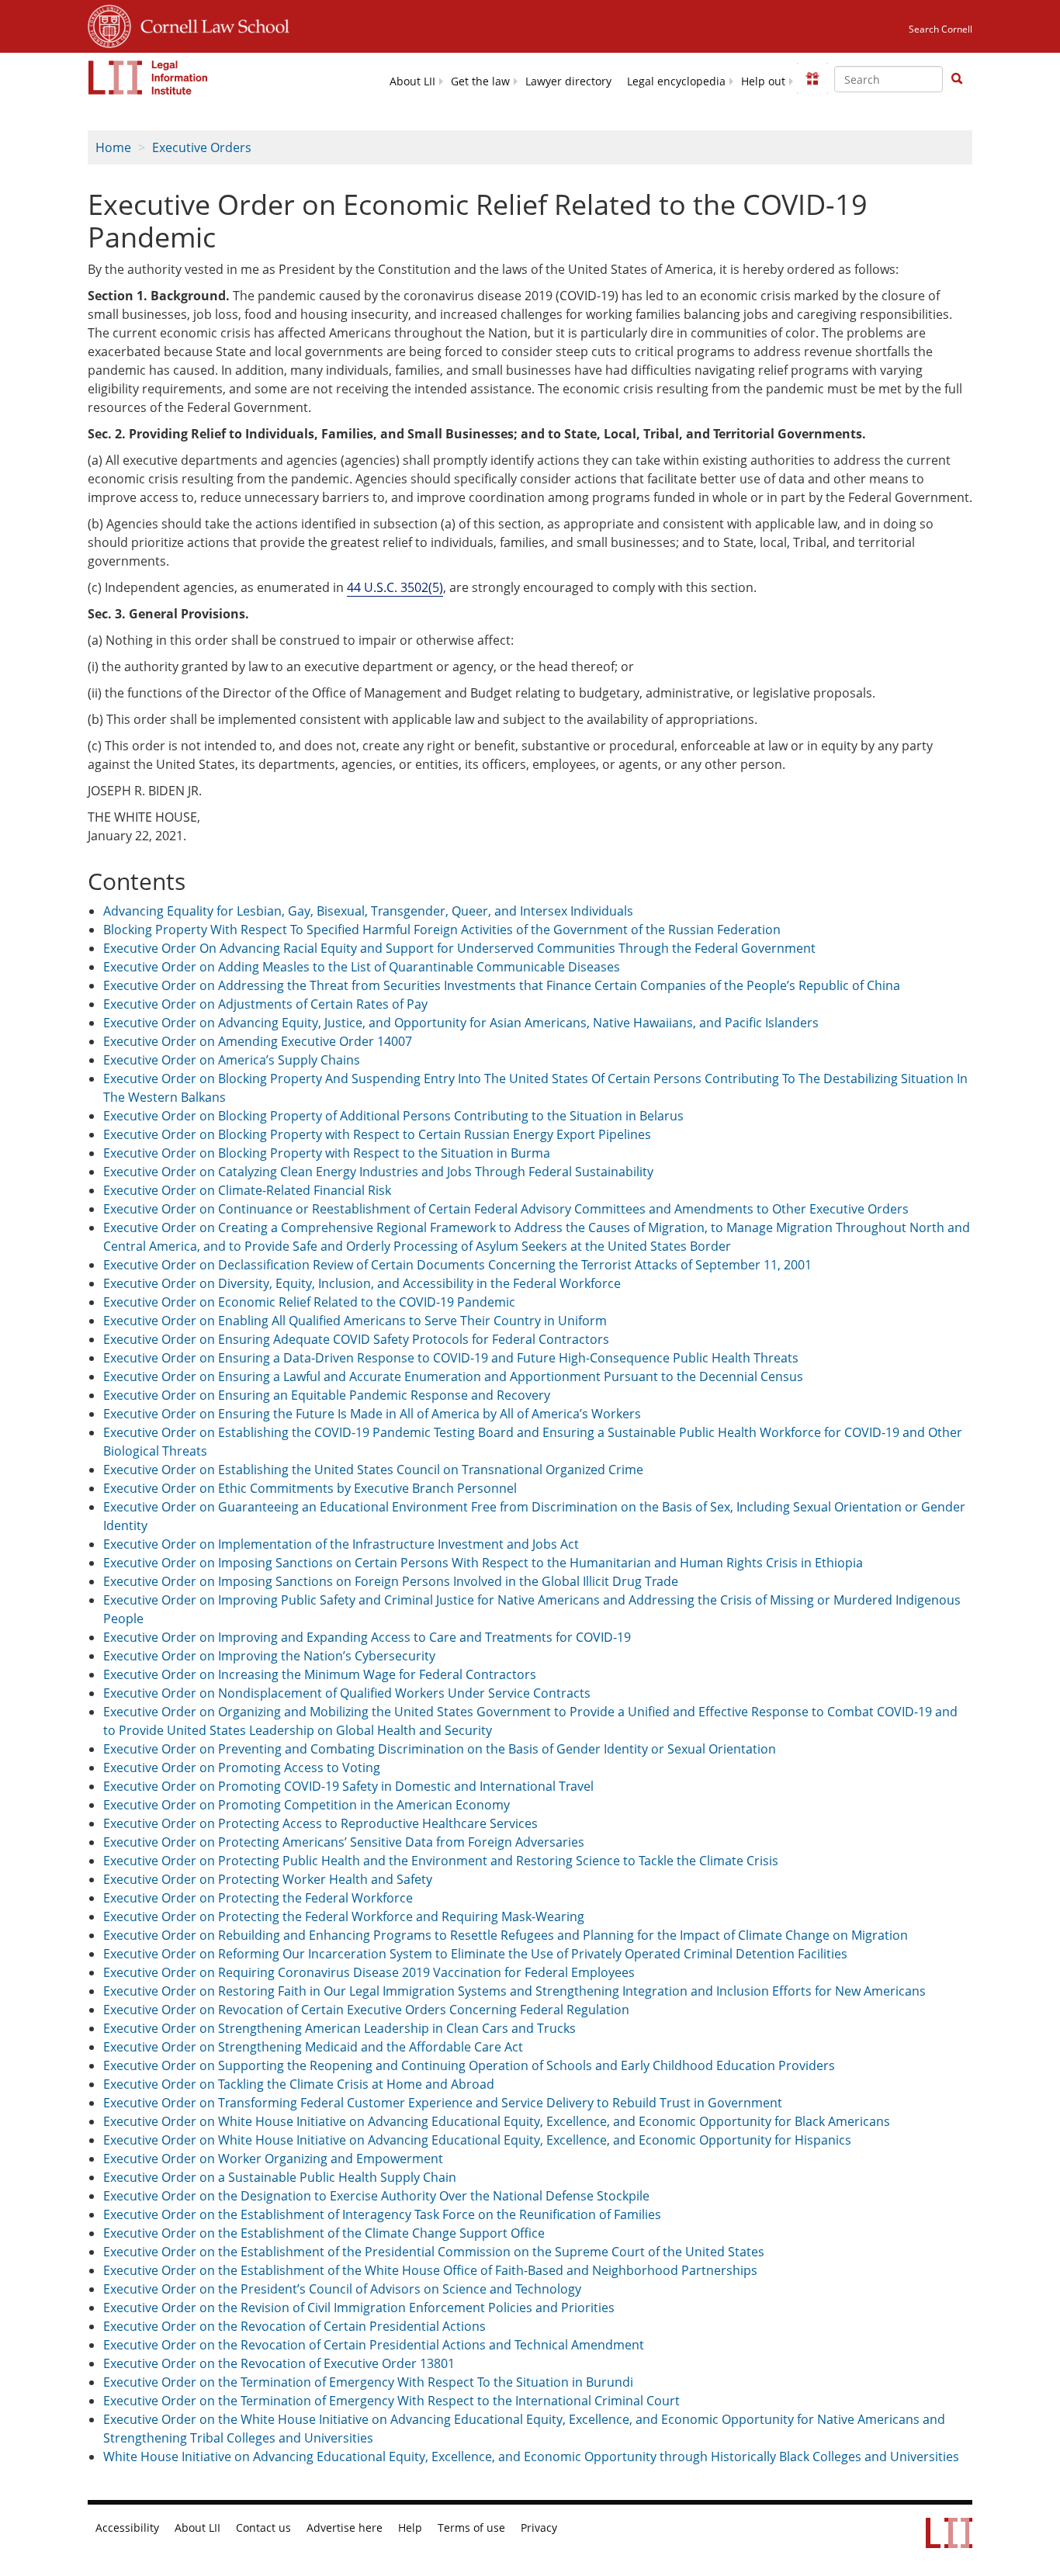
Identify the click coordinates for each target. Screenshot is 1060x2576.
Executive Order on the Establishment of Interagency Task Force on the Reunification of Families (382, 2214)
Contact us (263, 2528)
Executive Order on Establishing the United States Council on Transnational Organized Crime (373, 1470)
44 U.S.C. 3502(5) (395, 587)
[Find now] (957, 79)
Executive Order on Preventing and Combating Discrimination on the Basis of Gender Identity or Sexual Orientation (440, 1749)
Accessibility (127, 2528)
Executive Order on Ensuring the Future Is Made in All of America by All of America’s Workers (372, 1414)
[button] (957, 78)
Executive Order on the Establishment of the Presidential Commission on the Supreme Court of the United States (434, 2252)
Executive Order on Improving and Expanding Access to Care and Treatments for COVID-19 (367, 1637)
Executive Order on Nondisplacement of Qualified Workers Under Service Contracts (347, 1693)
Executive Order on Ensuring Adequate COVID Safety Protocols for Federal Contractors (356, 1339)
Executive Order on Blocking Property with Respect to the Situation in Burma (327, 1153)
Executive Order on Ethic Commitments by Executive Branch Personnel (310, 1488)
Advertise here (345, 2528)
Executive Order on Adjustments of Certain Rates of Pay (265, 1004)
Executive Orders (202, 147)
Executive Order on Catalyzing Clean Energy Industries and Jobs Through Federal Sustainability (378, 1172)
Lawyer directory (568, 81)
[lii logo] (148, 78)
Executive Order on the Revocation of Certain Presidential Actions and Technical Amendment (374, 2345)
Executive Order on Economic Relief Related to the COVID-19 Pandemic (309, 1302)
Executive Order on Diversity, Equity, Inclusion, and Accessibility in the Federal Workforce (362, 1283)
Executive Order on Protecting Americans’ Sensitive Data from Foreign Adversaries (344, 1842)
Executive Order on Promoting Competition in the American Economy (307, 1805)
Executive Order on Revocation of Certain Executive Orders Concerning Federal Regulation (366, 2010)
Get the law (480, 81)
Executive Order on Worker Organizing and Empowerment (273, 2159)
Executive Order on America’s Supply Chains (232, 1060)
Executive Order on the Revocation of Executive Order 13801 (279, 2363)
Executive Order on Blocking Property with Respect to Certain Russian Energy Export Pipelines (377, 1134)
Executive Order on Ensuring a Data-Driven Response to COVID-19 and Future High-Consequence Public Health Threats (451, 1358)
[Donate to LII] (812, 78)
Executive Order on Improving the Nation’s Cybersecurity (269, 1656)
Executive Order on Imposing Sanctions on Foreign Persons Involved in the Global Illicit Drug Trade (391, 1581)
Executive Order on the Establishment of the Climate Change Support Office (324, 2233)
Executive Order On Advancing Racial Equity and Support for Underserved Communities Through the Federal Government (459, 948)
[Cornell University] (109, 24)
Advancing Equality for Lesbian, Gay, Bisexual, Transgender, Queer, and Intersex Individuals (368, 911)
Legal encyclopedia (676, 81)
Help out (763, 81)
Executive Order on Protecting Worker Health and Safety (268, 1879)
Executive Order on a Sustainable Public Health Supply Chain (280, 2177)
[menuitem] (412, 80)
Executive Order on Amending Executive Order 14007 (258, 1041)
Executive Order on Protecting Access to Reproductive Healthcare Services (320, 1823)
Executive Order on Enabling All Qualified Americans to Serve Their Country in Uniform (355, 1321)
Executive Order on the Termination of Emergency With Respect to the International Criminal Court (391, 2401)
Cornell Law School (210, 24)
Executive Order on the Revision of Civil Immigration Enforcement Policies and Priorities (359, 2308)
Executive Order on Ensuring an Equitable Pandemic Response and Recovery (327, 1395)
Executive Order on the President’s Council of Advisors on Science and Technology (342, 2289)
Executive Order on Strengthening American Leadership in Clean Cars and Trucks (339, 2028)
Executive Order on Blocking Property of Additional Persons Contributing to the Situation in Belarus (393, 1116)
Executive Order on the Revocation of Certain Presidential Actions (294, 2326)
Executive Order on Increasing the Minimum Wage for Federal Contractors (320, 1674)
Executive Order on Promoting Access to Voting (242, 1768)
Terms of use (471, 2528)
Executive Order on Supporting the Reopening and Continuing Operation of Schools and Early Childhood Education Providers (469, 2065)
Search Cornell (940, 29)
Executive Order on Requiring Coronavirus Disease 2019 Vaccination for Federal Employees (369, 1972)
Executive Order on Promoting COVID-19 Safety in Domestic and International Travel (348, 1786)
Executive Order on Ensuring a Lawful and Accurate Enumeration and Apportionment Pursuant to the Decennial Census (453, 1376)
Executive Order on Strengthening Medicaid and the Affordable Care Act (313, 2047)
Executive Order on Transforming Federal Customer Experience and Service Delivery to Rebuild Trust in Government (443, 2103)
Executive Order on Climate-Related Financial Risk (247, 1190)
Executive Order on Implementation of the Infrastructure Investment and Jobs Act (341, 1544)
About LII (412, 81)
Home (113, 147)
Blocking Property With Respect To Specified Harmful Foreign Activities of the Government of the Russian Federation (442, 930)
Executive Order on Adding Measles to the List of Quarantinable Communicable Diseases (362, 967)
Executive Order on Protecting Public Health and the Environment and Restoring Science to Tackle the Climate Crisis (441, 1861)
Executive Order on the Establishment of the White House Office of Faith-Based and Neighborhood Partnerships (430, 2270)
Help (410, 2528)
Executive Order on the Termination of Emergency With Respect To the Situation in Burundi (368, 2382)
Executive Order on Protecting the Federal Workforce (258, 1898)
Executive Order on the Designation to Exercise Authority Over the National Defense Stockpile (376, 2196)
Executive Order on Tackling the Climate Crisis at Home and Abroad (299, 2084)
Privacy (539, 2528)
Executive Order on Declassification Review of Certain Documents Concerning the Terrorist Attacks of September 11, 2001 (457, 1265)
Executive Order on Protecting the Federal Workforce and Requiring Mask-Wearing (344, 1916)
